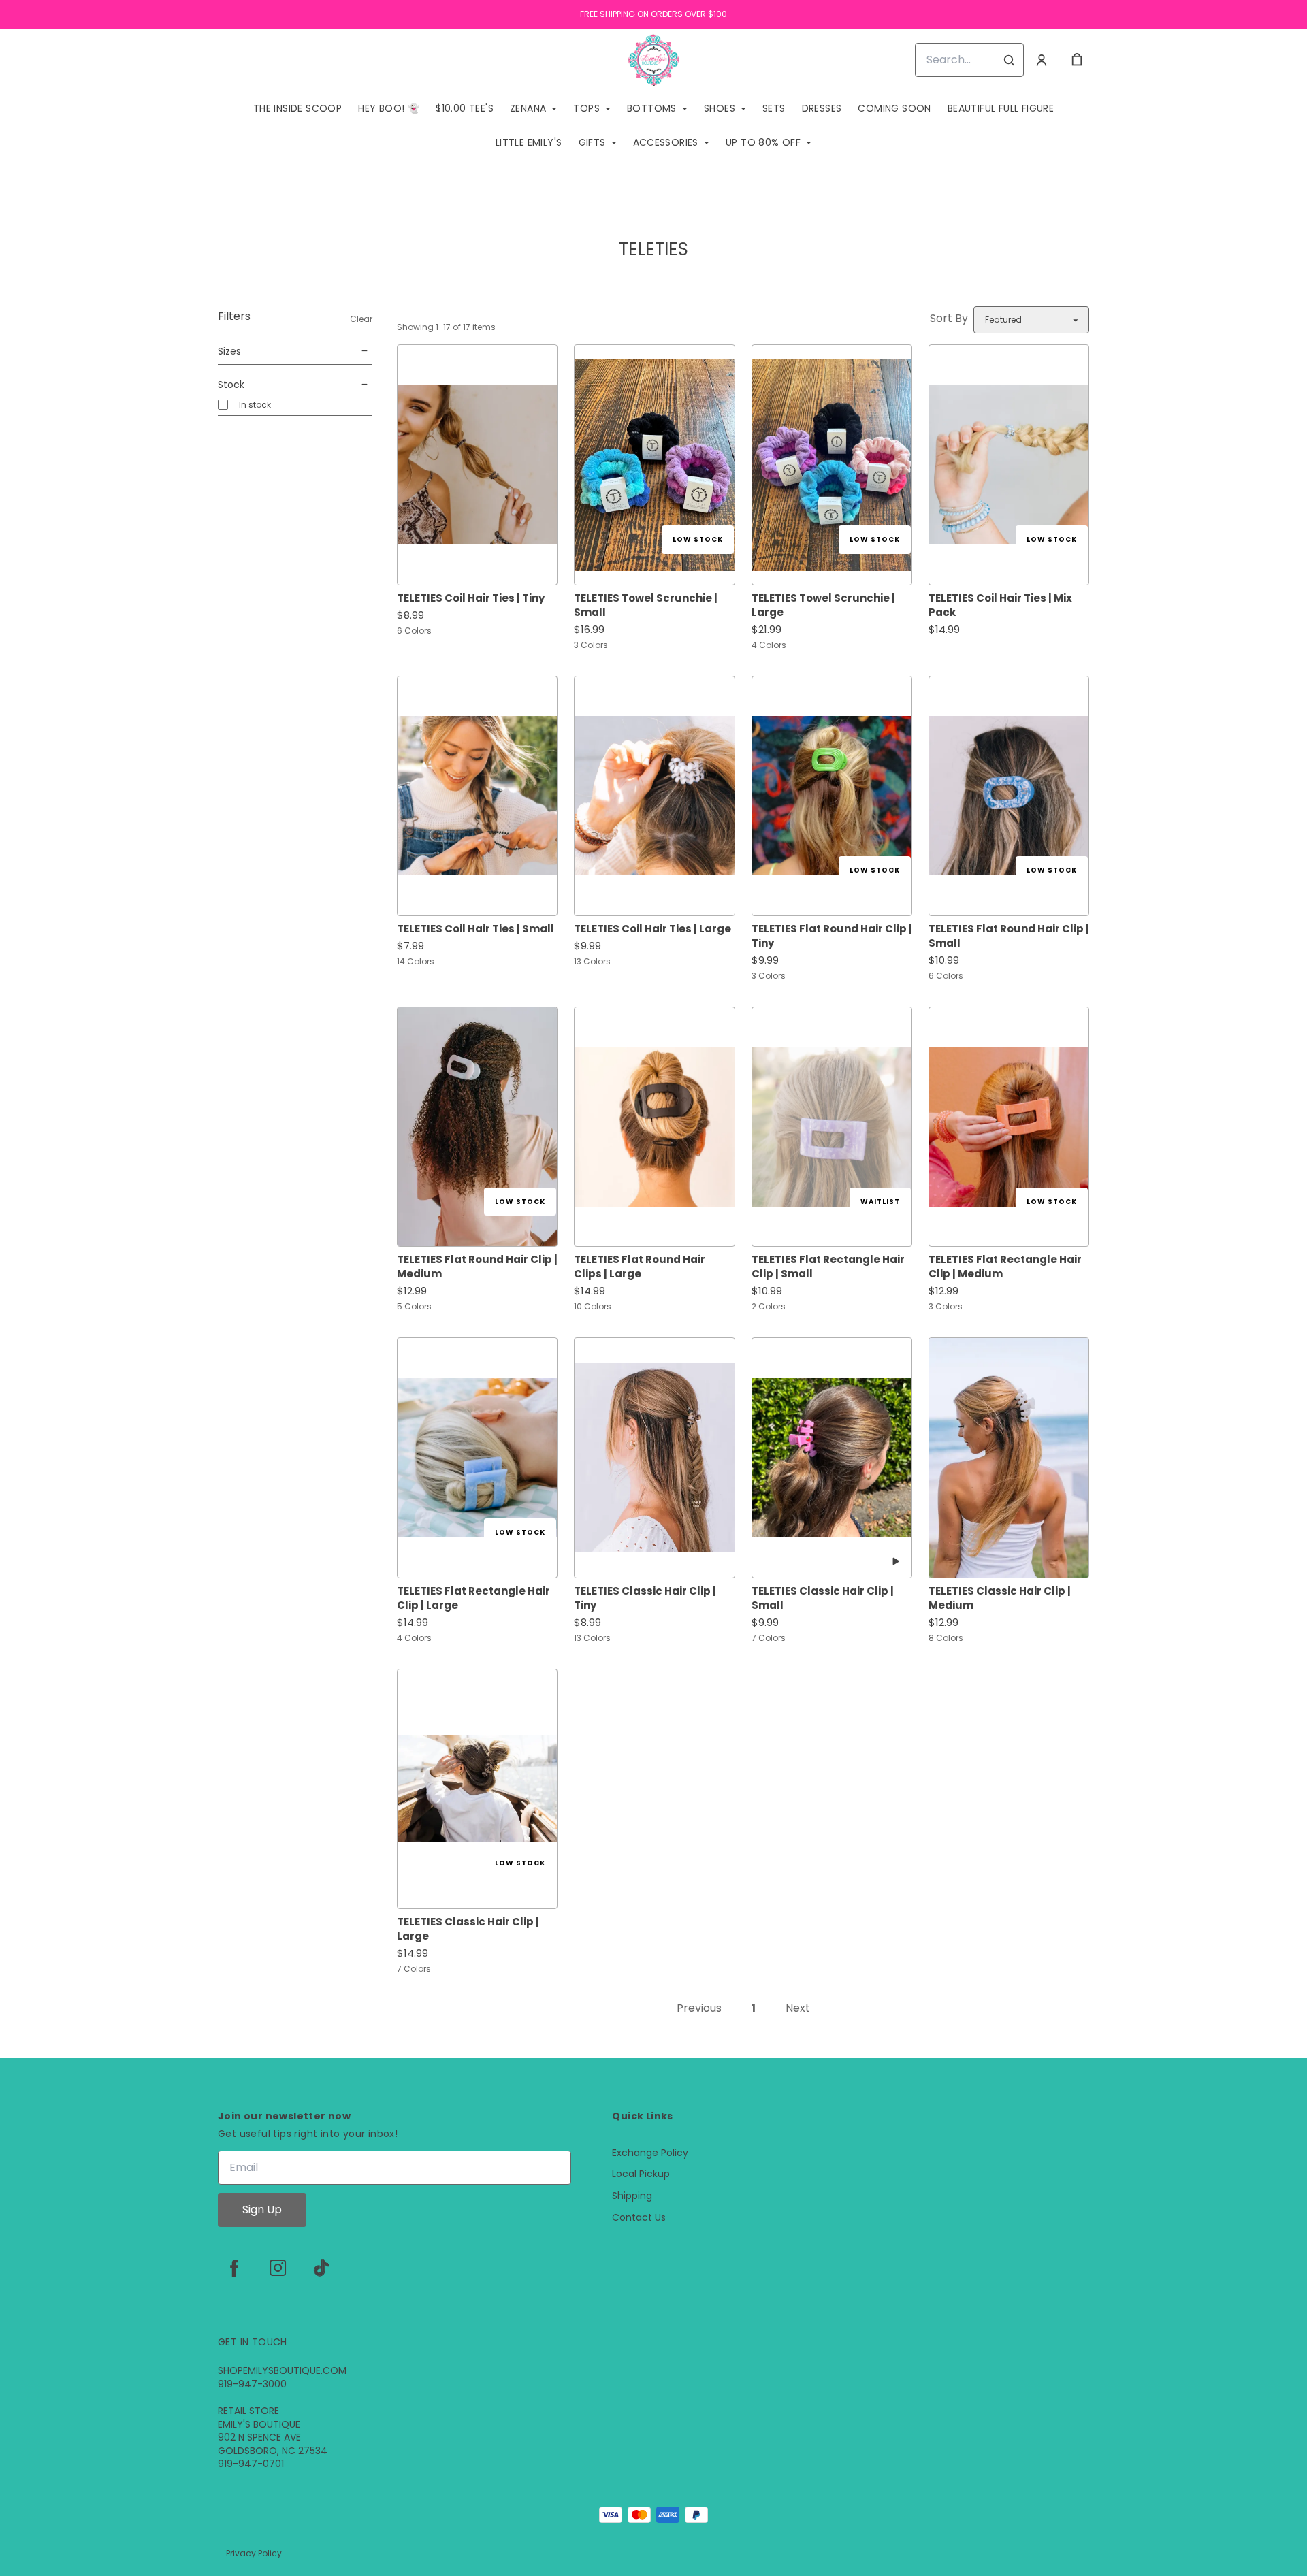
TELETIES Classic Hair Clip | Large (468, 1929)
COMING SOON (894, 108)
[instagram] (278, 2268)
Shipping (632, 2196)
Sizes (229, 351)
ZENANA (528, 108)
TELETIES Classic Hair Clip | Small (823, 1598)
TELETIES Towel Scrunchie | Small (646, 605)
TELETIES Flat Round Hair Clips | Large (640, 1267)
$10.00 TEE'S (465, 108)
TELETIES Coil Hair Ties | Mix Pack (1000, 605)
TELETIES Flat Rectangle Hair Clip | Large (473, 1598)
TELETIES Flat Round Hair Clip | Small (1009, 936)
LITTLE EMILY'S (529, 142)
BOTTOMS (652, 108)
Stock (231, 385)
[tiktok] (321, 2268)
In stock (255, 405)
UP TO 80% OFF (763, 142)
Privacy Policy (254, 2553)
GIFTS (592, 142)
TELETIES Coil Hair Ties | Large (652, 929)
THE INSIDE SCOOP (297, 108)
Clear (361, 319)
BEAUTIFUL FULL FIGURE (1001, 108)
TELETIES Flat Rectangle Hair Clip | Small (828, 1267)
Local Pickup (641, 2174)
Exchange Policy (650, 2153)
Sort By (949, 318)
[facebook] (234, 2268)
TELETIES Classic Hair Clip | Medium (1000, 1598)
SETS (774, 108)
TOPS (586, 108)
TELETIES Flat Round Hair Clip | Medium (477, 1267)
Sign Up (262, 2210)
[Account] (1042, 60)
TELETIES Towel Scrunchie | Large (823, 605)
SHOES (720, 108)
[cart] (1077, 60)
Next (798, 2008)
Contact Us (639, 2218)
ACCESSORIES (666, 142)
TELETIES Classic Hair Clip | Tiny (645, 1598)
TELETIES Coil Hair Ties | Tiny (471, 598)
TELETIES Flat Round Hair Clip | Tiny (832, 936)
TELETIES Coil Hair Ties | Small (475, 929)
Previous (699, 2008)
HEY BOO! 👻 (389, 108)
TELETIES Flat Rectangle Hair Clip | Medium (1005, 1267)
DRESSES (822, 108)
